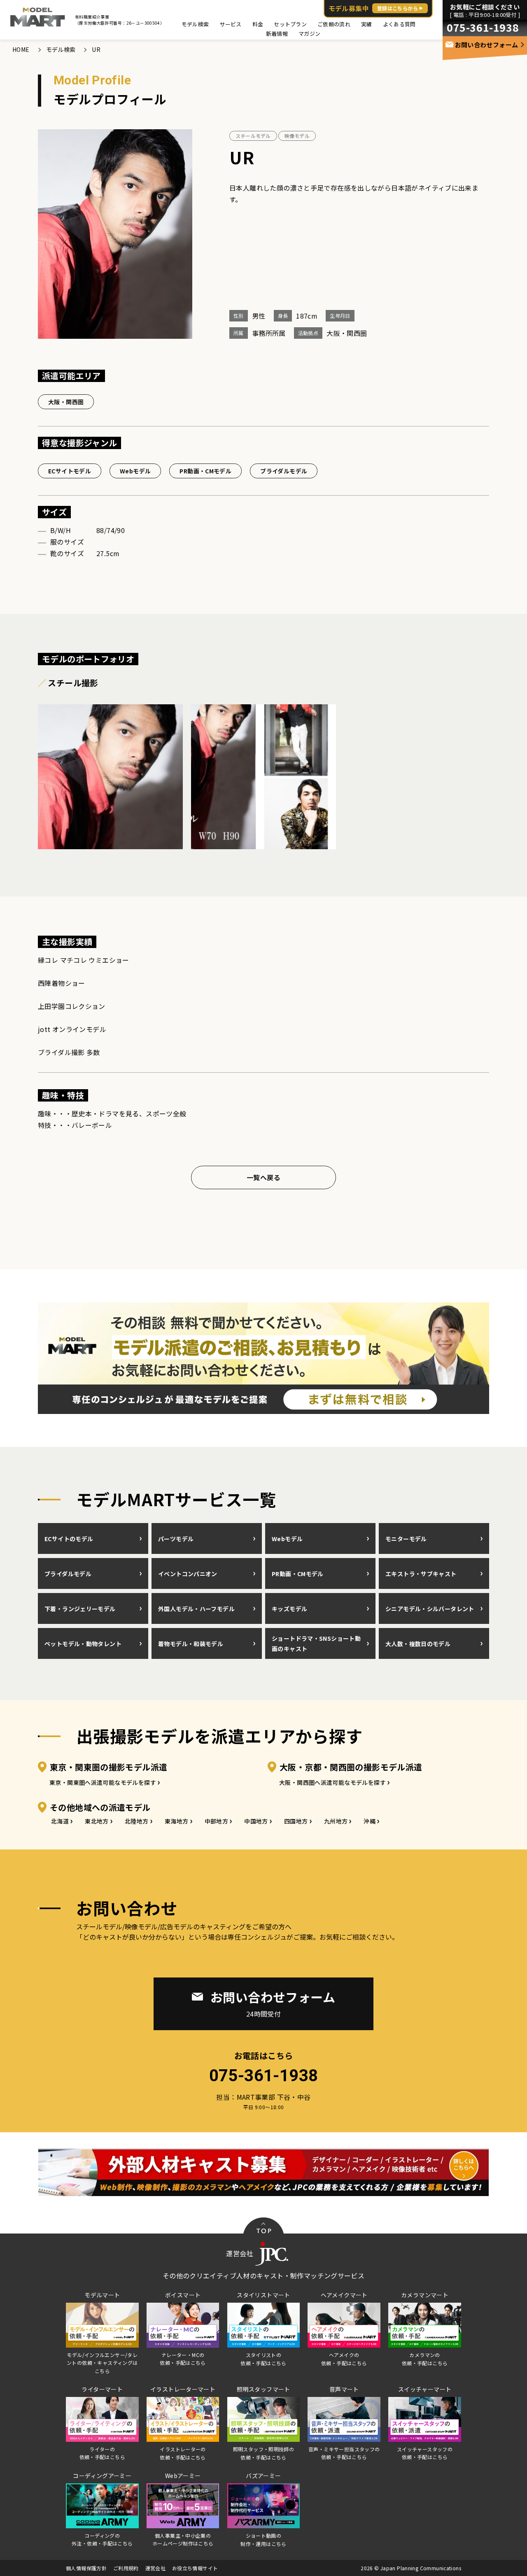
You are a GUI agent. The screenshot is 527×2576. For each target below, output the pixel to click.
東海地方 (177, 1821)
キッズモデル (289, 1609)
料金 (258, 24)
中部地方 (217, 1821)
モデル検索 (195, 24)
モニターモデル (406, 1539)
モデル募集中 (373, 8)
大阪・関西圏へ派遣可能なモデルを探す (332, 1782)
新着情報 (277, 34)
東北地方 (97, 1821)
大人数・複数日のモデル (418, 1644)
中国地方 (256, 1821)
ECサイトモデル (70, 471)
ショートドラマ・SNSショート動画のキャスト (316, 1643)
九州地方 (336, 1821)
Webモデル (135, 471)
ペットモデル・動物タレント (83, 1644)
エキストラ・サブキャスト (421, 1574)
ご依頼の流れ (334, 24)
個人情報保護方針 (86, 2568)
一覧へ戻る (263, 1177)
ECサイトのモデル (69, 1539)
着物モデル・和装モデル (191, 1644)
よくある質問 (399, 24)
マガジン (309, 34)
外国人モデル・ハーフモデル (196, 1609)
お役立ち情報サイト (195, 2568)
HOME (21, 49)
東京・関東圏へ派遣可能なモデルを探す (103, 1782)
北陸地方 (137, 1821)
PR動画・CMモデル (205, 471)
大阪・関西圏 (66, 402)
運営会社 (156, 2568)
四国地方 (296, 1821)
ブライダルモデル (284, 471)
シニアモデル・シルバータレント (430, 1609)
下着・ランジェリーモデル (80, 1609)
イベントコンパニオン (188, 1574)
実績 (367, 24)
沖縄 (370, 1821)
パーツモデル (176, 1539)
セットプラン (290, 24)
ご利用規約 (126, 2568)
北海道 (60, 1821)
